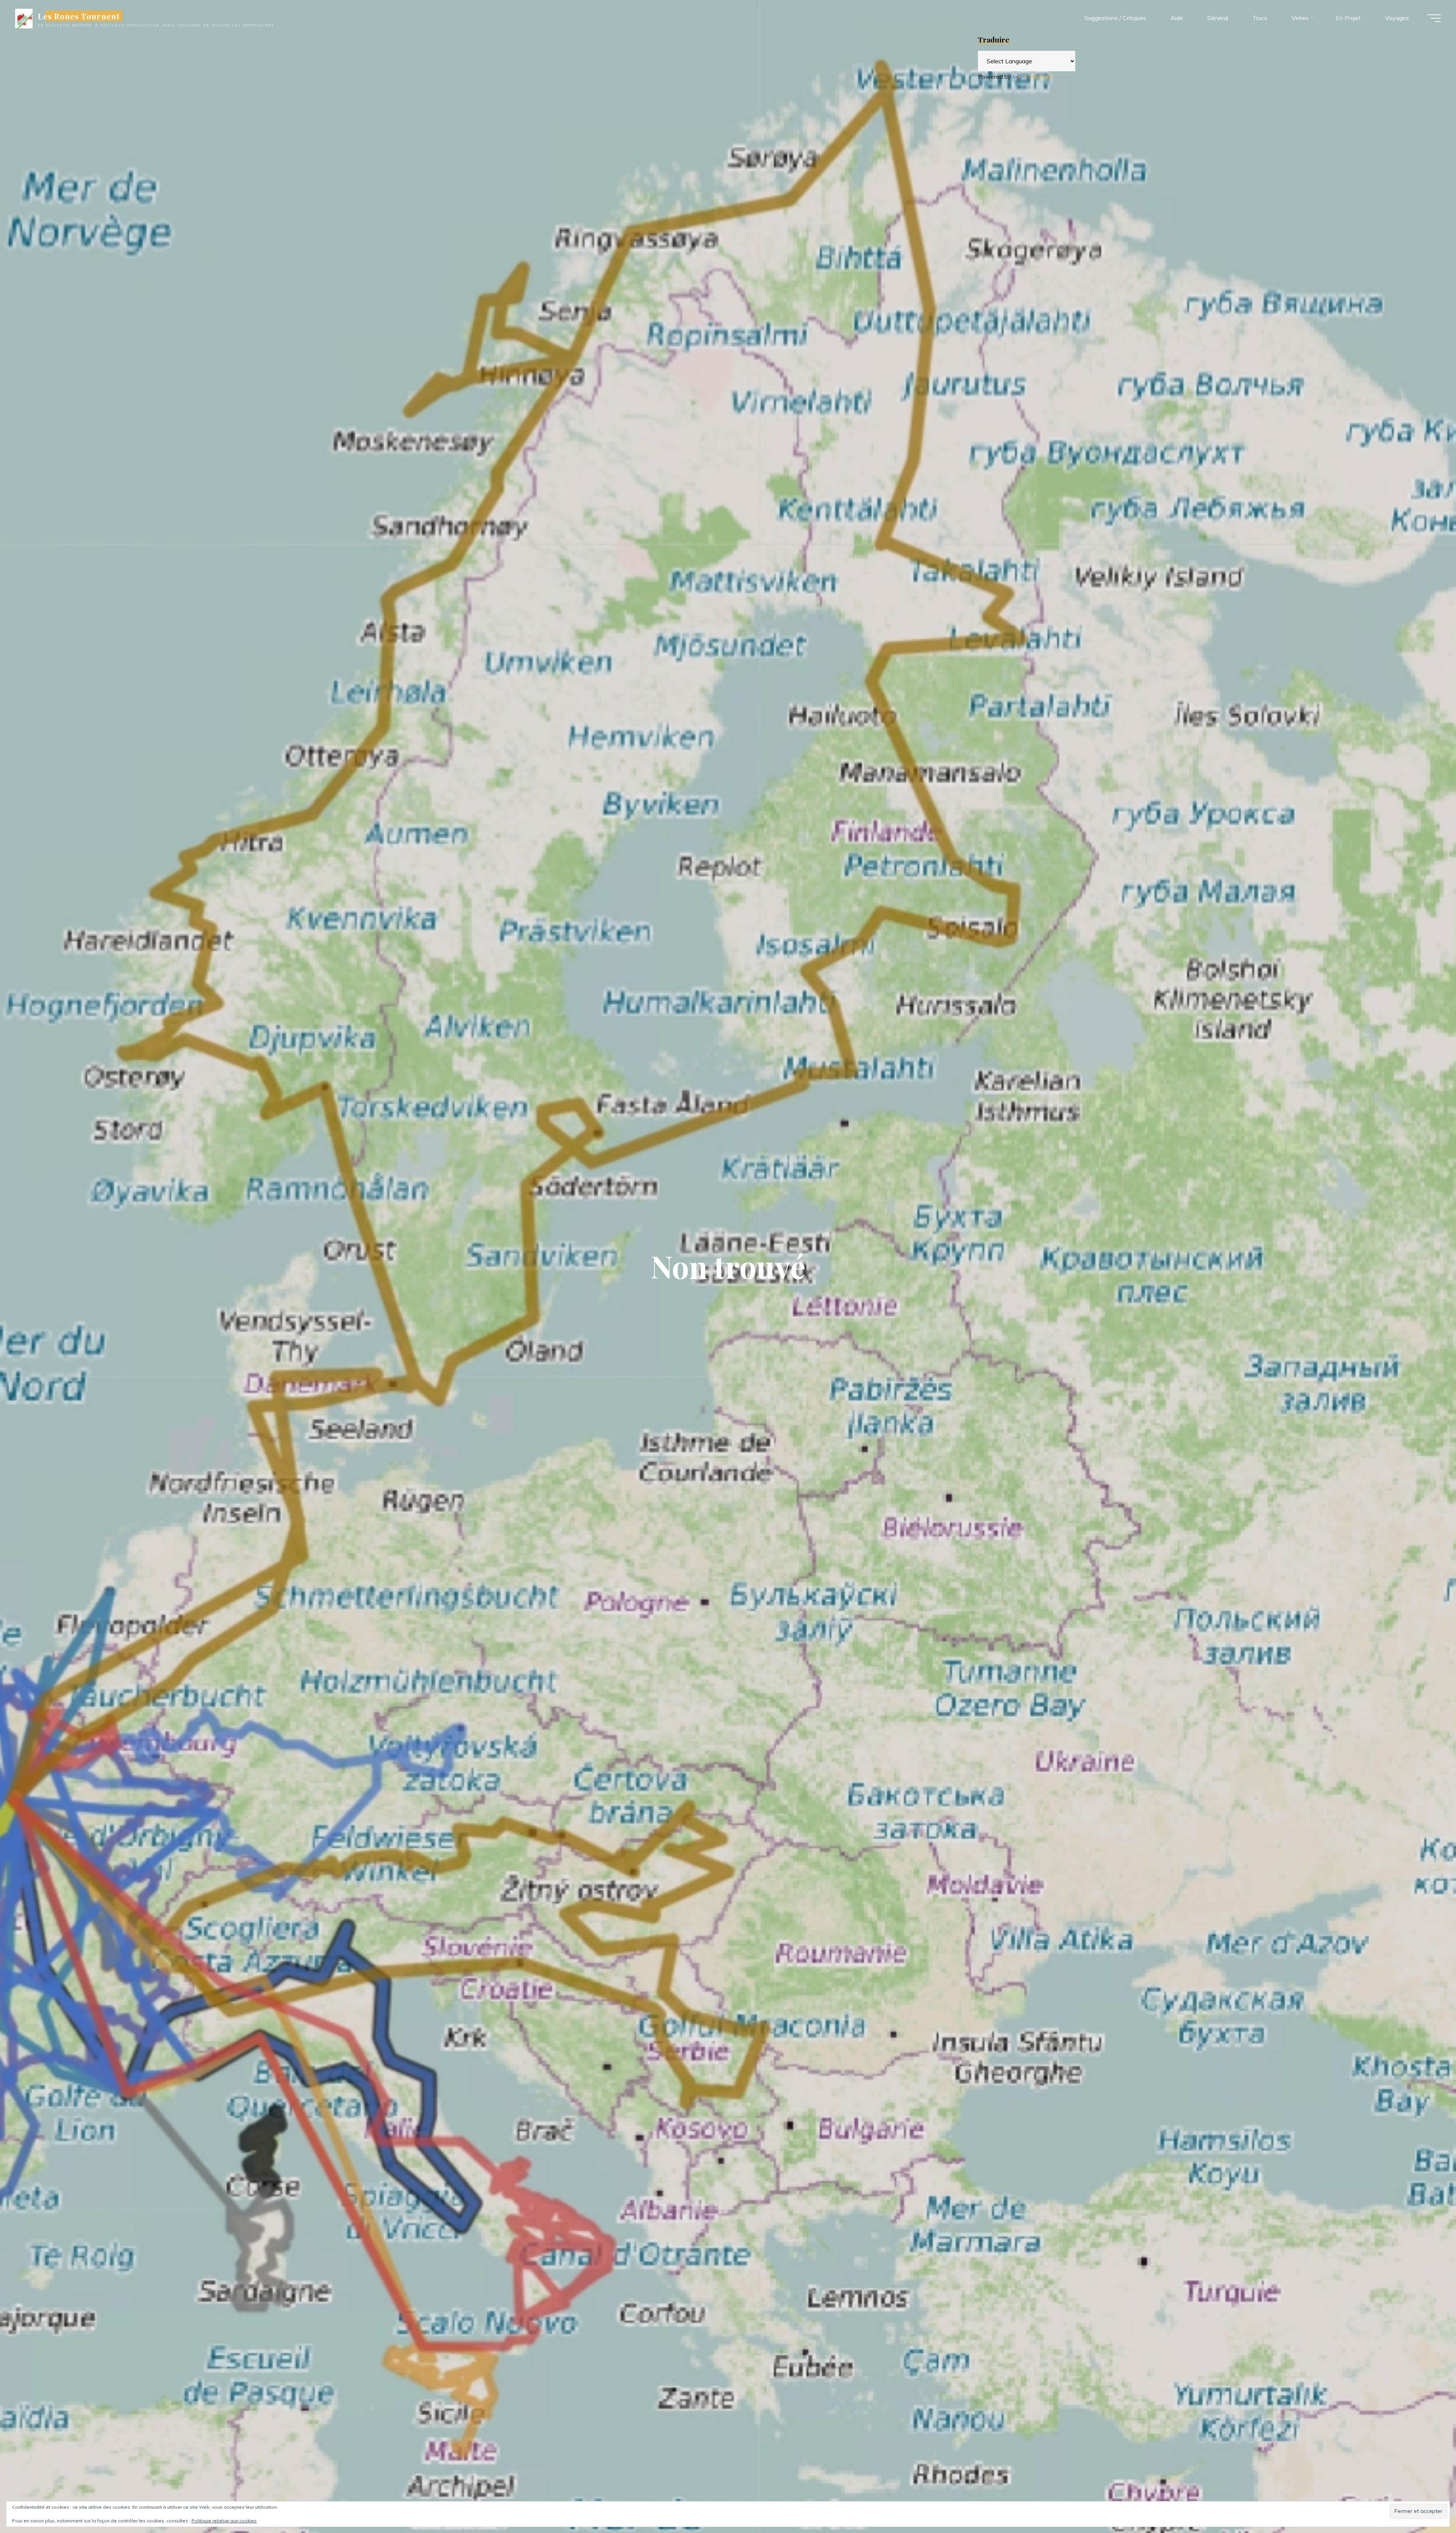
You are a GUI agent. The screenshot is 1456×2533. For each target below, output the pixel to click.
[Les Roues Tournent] (24, 18)
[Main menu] (1434, 18)
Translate (1040, 77)
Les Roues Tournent (79, 16)
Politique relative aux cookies (224, 2521)
